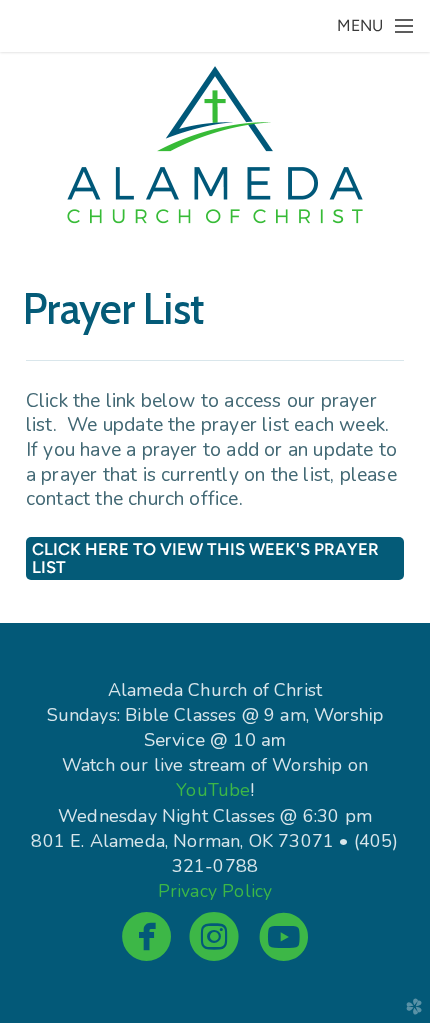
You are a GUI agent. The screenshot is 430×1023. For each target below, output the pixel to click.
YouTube (213, 790)
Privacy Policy (215, 891)
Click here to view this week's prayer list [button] (205, 558)
